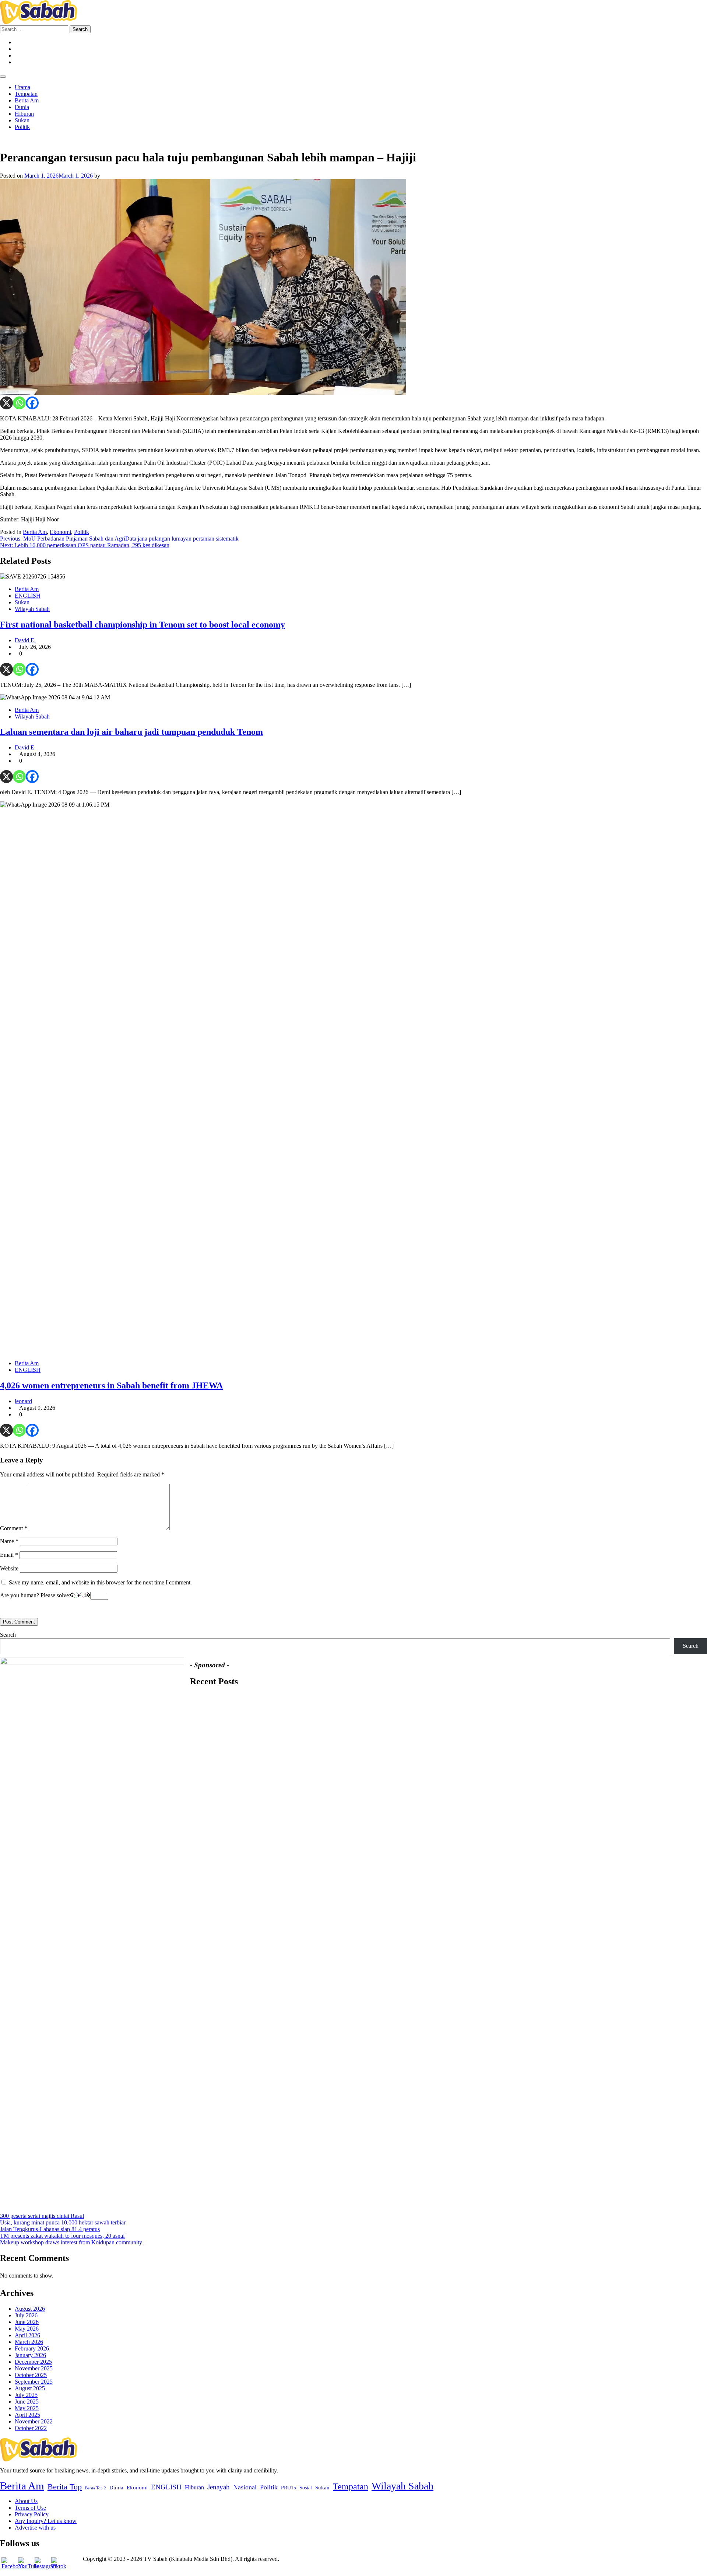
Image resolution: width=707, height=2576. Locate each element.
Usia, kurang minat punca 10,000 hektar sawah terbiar (63, 2222)
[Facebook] (32, 403)
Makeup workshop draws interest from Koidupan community (71, 2242)
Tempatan (26, 94)
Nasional (245, 2487)
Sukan (22, 120)
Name (9, 1541)
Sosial (306, 2488)
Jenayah (219, 2487)
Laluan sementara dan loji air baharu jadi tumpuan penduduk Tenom (131, 732)
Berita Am (27, 100)
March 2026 (29, 2342)
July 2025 (26, 2395)
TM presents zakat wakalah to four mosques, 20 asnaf (62, 2236)
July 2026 (26, 2315)
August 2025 (30, 2388)
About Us (26, 2501)
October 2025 (31, 2375)
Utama (22, 87)
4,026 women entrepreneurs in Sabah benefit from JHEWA (111, 1385)
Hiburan (24, 114)
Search (8, 1635)
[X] (6, 403)
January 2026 (30, 2355)
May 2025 (27, 2408)
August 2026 (30, 2309)
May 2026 (27, 2329)
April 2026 (27, 2335)
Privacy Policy (32, 2514)
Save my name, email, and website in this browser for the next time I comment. (100, 1582)
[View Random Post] (2, 139)
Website (9, 1568)
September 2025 (34, 2382)
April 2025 (27, 2415)
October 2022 (31, 2428)
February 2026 (32, 2348)
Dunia (22, 107)
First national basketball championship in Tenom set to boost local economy (143, 625)
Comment (14, 1528)
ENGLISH (28, 596)
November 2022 (34, 2421)
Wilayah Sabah (32, 609)
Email (9, 1555)
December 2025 (33, 2362)
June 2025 (27, 2402)
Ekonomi (60, 532)
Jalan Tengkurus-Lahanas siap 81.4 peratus (50, 2229)
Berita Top (65, 2487)
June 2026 (27, 2322)
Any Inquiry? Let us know (46, 2521)
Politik (22, 127)
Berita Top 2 (96, 2488)
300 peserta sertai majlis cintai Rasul (42, 2216)
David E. (25, 640)
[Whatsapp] (19, 403)
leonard (23, 1401)
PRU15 (289, 2488)
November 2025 (34, 2368)
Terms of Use (30, 2508)
